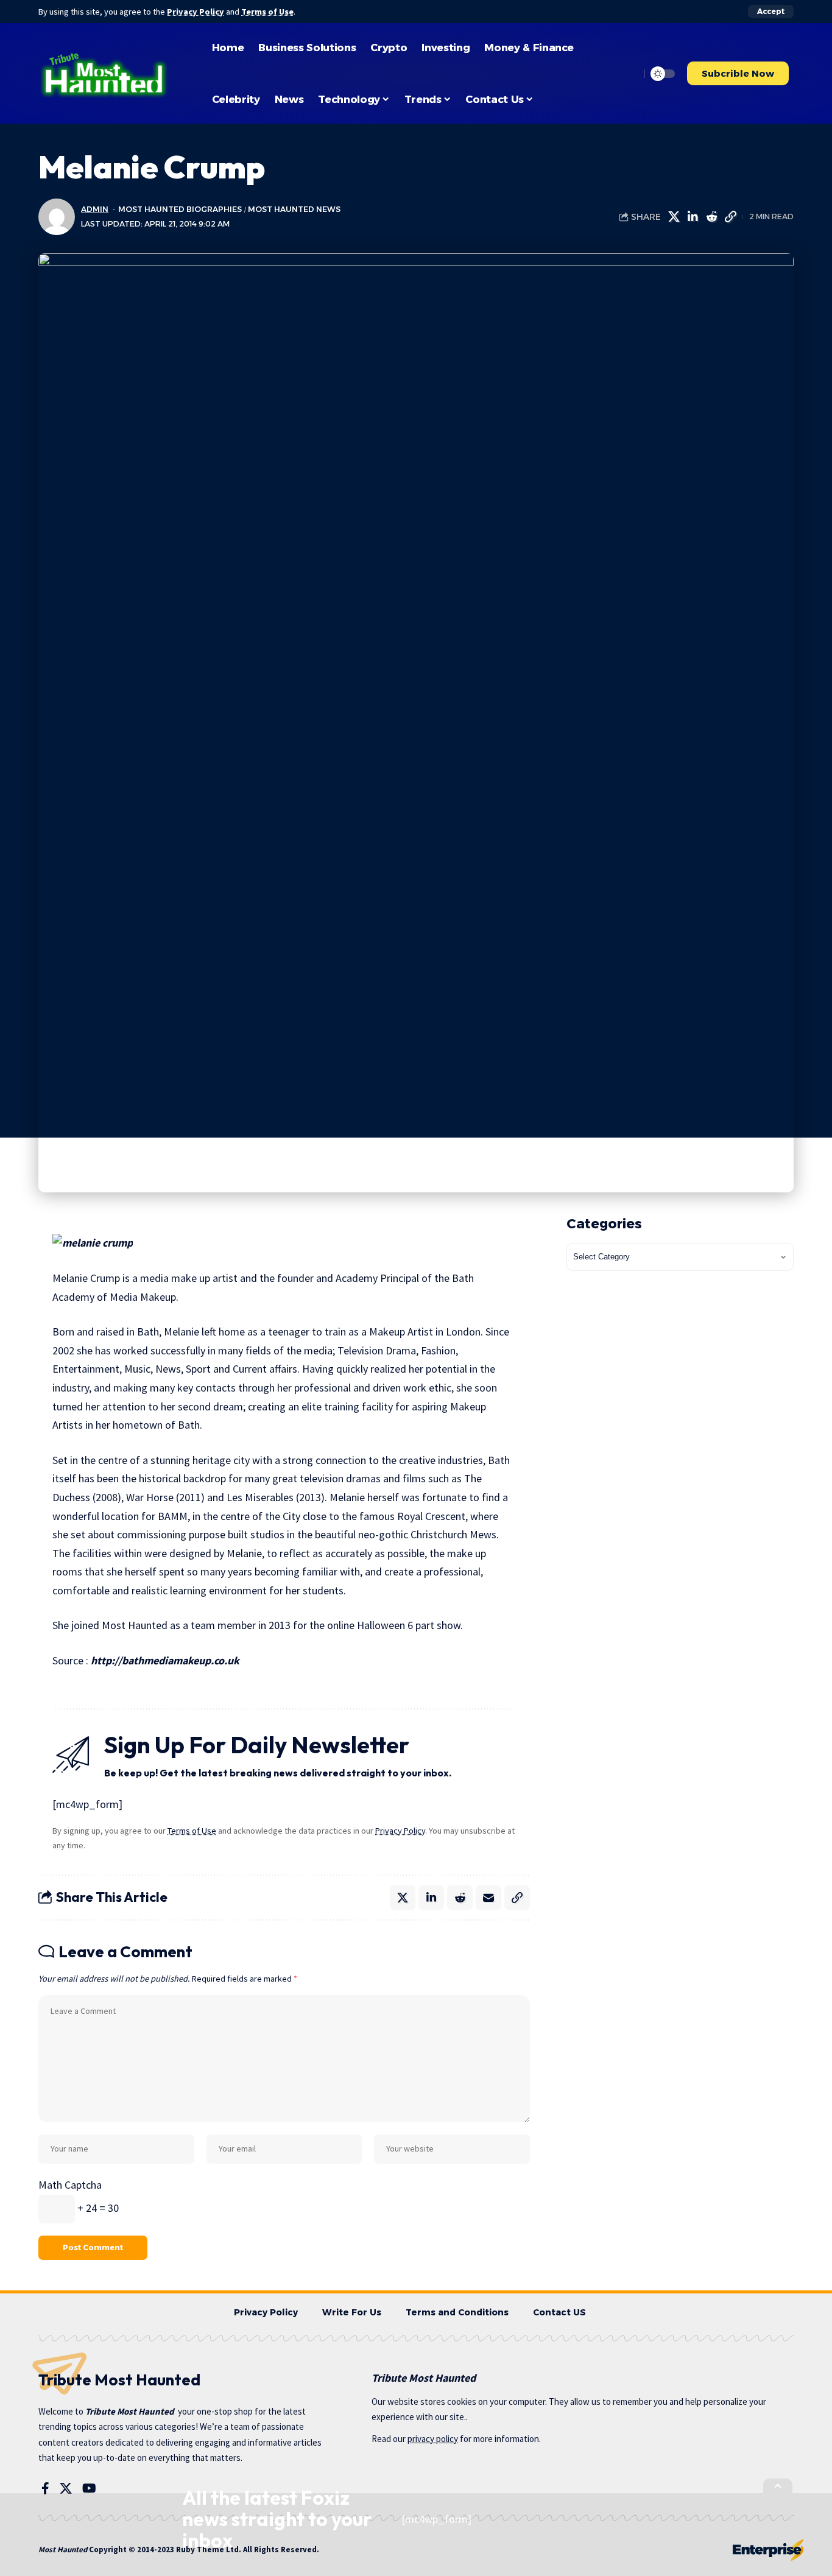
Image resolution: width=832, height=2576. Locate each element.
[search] (627, 74)
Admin (95, 209)
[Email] (488, 1898)
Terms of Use (267, 12)
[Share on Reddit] (711, 217)
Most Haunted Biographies (180, 209)
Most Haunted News (294, 209)
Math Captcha (70, 2185)
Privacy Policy (196, 12)
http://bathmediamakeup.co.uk (165, 1660)
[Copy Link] (730, 217)
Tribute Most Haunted (130, 2411)
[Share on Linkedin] (693, 217)
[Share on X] (674, 217)
